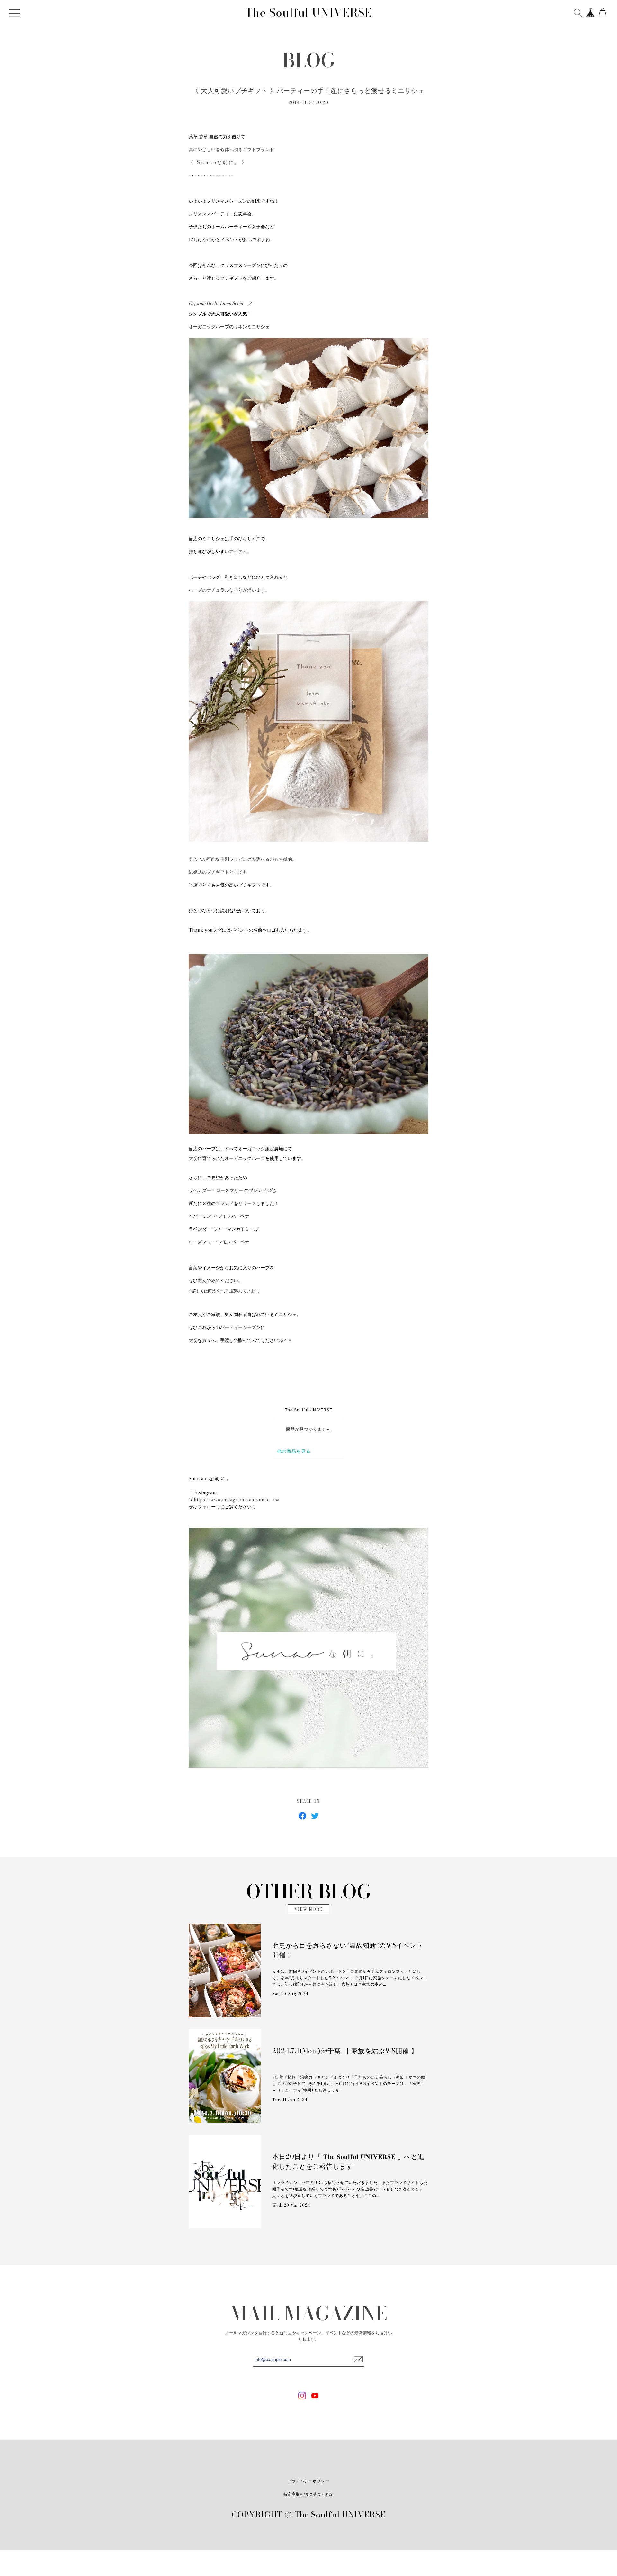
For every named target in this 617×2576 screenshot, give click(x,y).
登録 (358, 2359)
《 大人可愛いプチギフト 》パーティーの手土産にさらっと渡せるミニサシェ (309, 91)
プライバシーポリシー (308, 2481)
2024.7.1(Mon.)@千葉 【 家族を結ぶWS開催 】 (345, 2051)
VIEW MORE (308, 1909)
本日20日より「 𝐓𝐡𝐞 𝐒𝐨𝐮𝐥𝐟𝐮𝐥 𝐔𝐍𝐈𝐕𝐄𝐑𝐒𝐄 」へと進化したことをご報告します (348, 2162)
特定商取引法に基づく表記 (308, 2494)
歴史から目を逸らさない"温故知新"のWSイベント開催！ (348, 1950)
